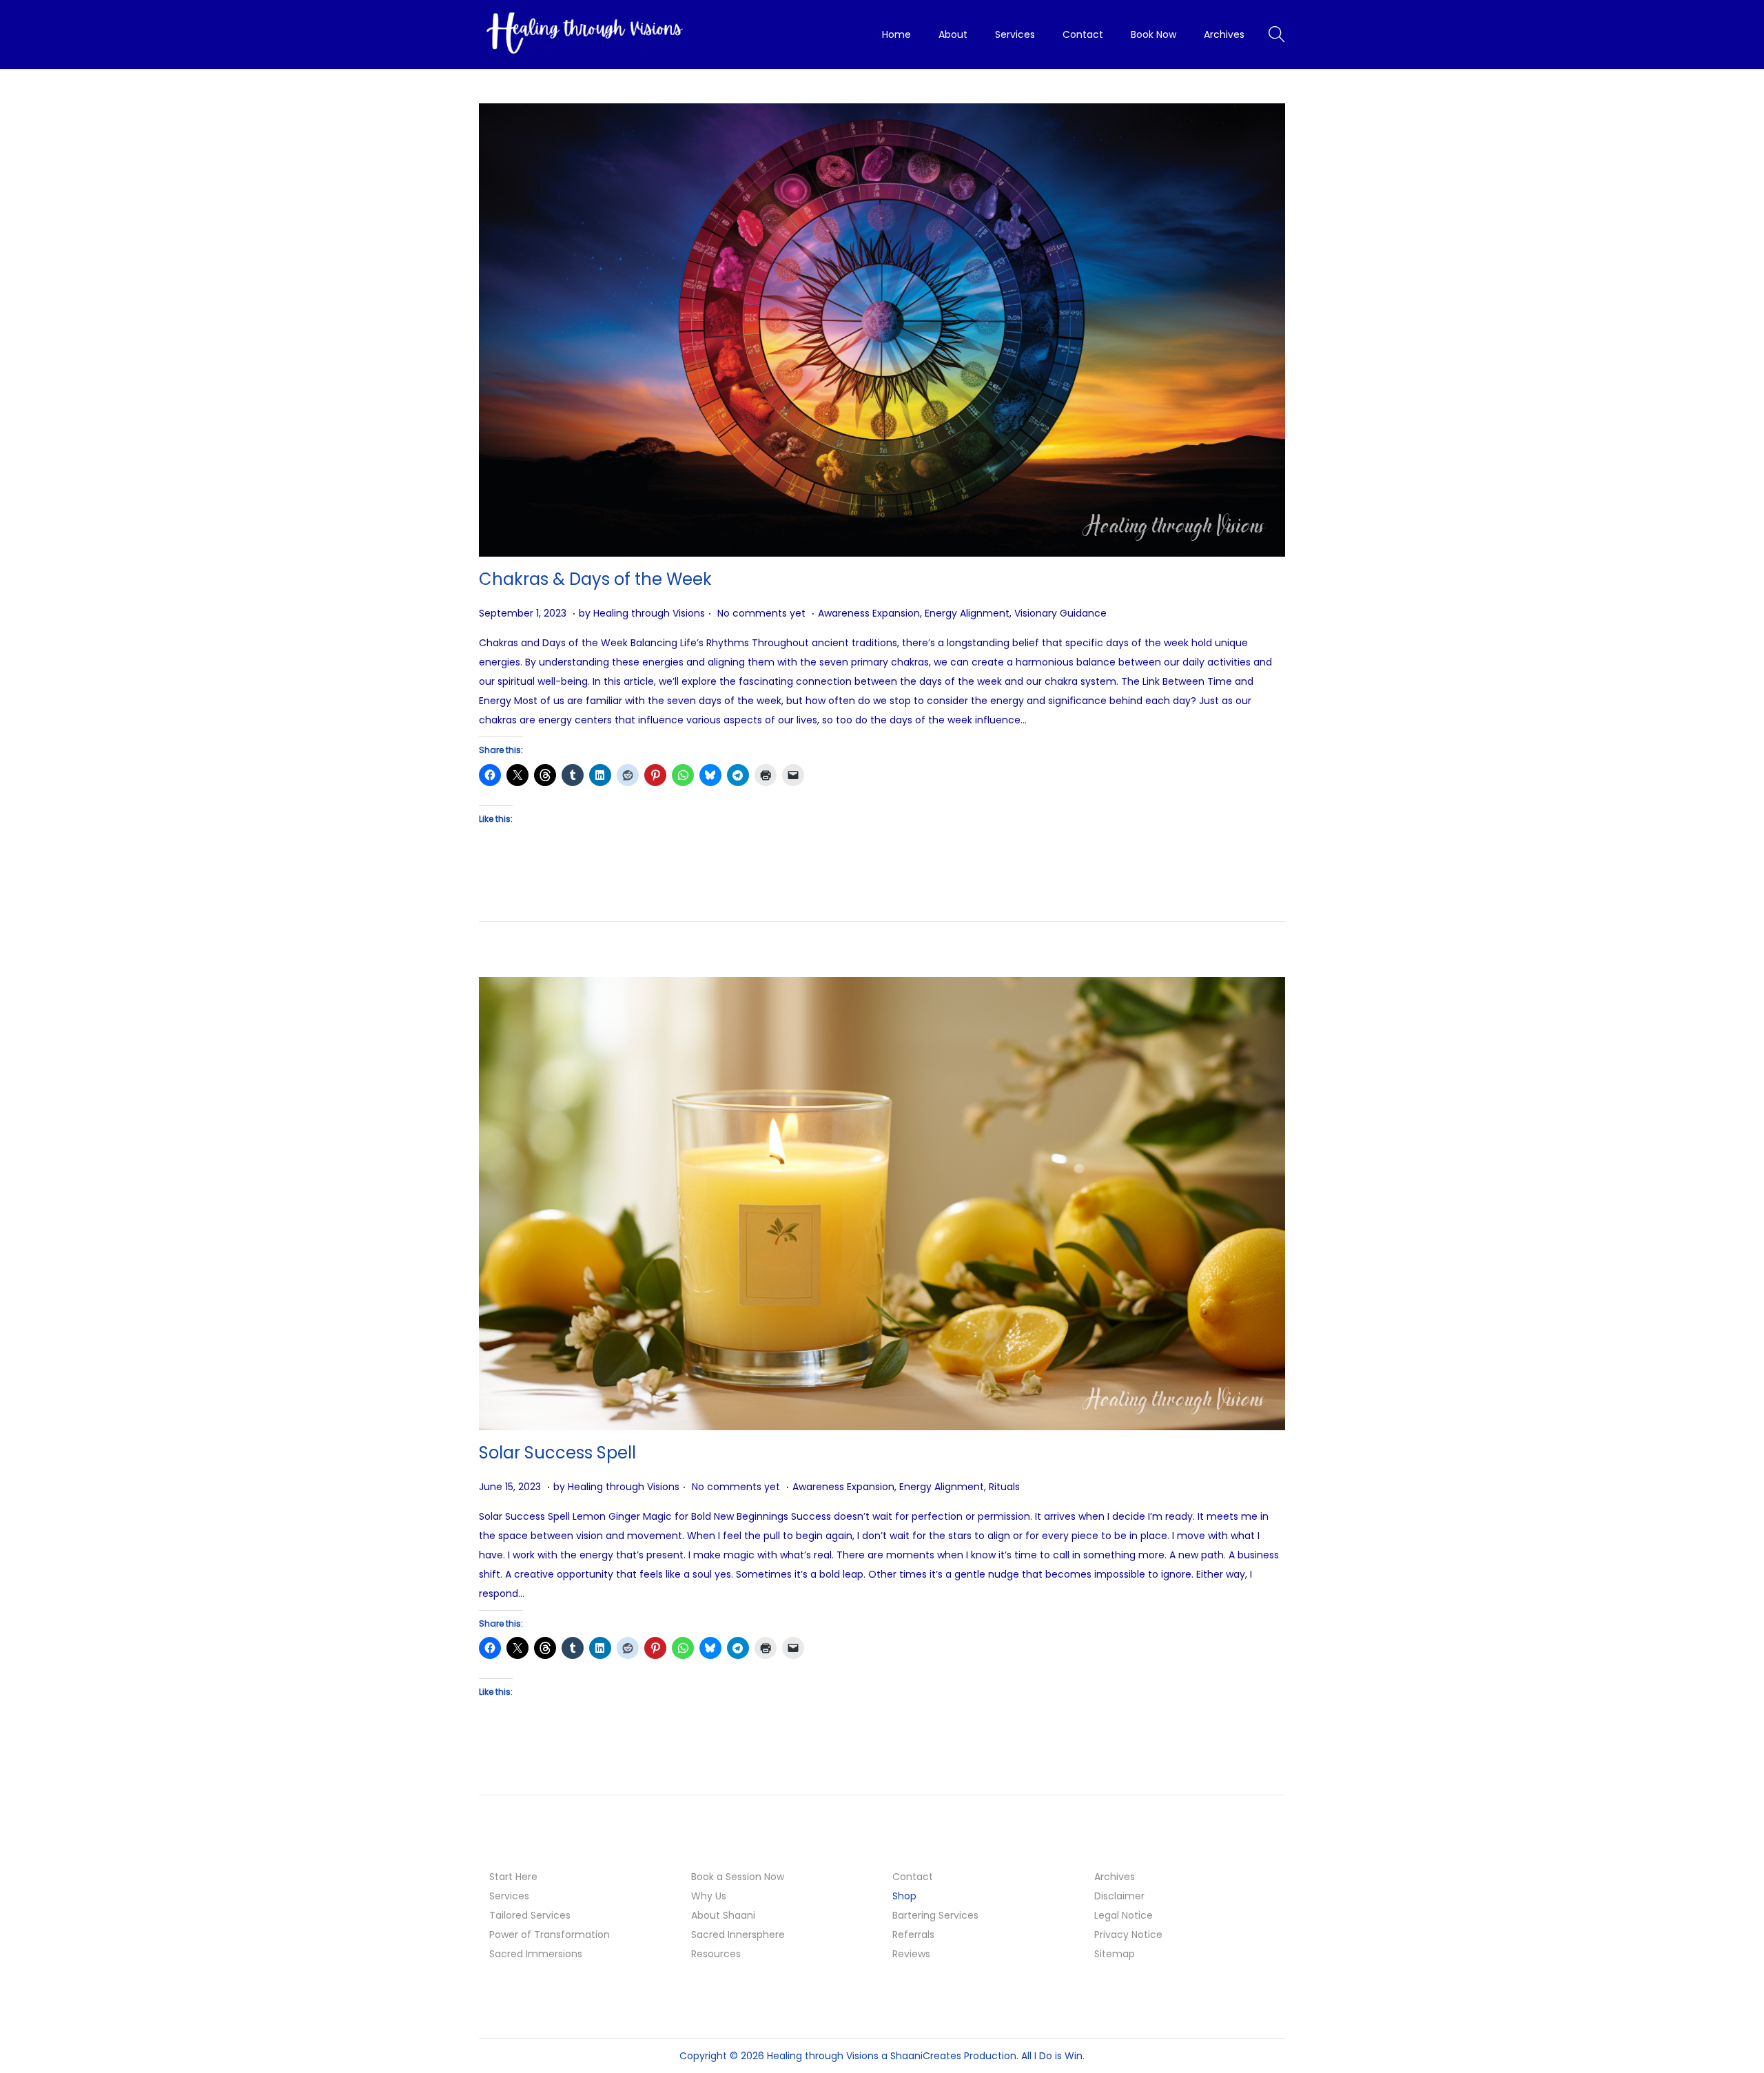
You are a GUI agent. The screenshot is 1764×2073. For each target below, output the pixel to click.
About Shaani (723, 1915)
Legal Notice (1124, 1915)
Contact (913, 1877)
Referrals (913, 1935)
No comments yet (761, 613)
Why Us (709, 1896)
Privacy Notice (1128, 1935)
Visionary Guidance (1060, 613)
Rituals (1004, 1487)
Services (509, 1896)
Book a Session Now (738, 1877)
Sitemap (1115, 1954)
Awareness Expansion (869, 613)
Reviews (911, 1954)
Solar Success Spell (557, 1453)
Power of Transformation (550, 1935)
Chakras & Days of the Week (595, 579)
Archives (1115, 1877)
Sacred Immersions (536, 1954)
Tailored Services (530, 1915)
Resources (716, 1954)
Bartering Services (935, 1915)
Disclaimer (1119, 1896)
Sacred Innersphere (738, 1935)
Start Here (513, 1877)
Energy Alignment (967, 613)
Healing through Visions (649, 613)
